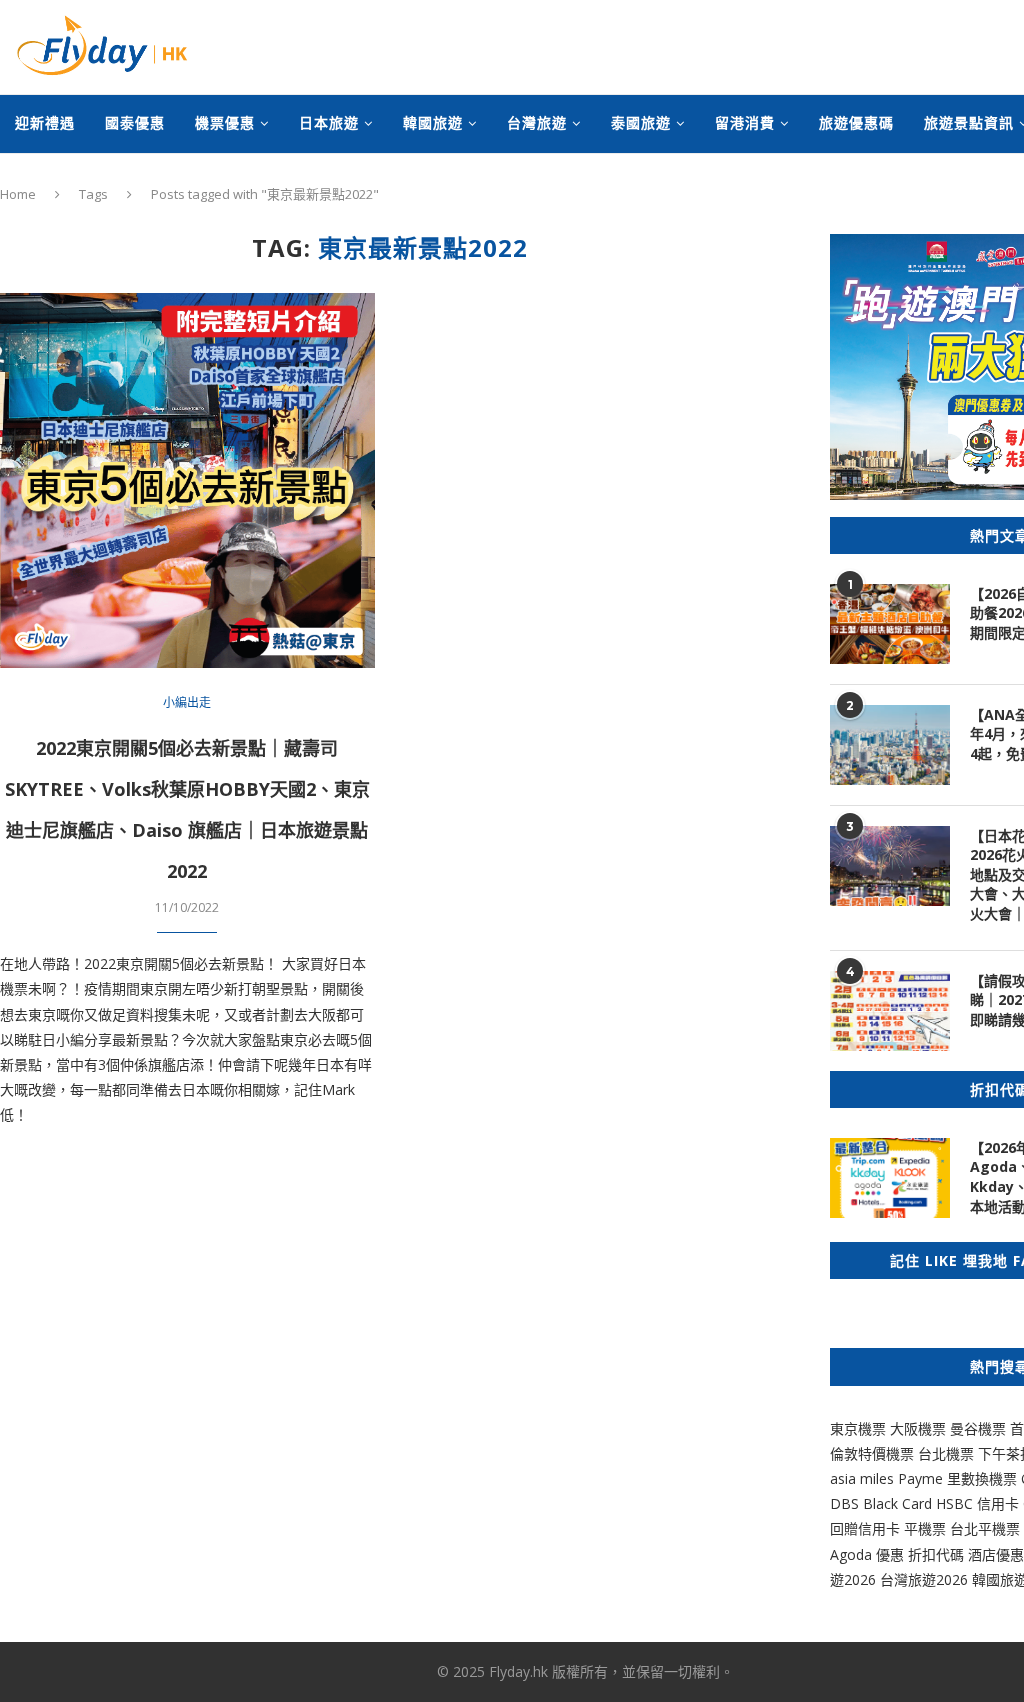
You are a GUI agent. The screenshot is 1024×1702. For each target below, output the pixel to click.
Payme (922, 1478)
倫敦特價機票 (872, 1453)
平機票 (927, 1528)
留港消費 (745, 122)
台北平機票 (987, 1528)
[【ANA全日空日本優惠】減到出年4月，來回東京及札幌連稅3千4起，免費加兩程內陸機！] (890, 745)
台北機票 (946, 1453)
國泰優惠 (135, 122)
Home (18, 194)
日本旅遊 (329, 122)
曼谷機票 (978, 1428)
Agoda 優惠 (869, 1554)
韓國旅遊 (433, 122)
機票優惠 (225, 122)
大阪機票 (918, 1428)
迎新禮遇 (45, 122)
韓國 (986, 1579)
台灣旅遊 (537, 122)
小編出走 (187, 703)
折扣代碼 (936, 1554)
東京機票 (858, 1428)
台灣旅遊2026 (924, 1579)
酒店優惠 (996, 1554)
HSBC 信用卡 (977, 1503)
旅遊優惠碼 (856, 122)
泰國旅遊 (641, 122)
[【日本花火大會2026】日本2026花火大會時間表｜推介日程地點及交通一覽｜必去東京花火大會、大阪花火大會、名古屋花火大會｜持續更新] (890, 866)
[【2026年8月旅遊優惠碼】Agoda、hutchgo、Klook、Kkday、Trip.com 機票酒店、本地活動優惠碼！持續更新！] (890, 1178)
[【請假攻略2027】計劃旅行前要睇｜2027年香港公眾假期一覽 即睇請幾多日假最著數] (890, 1011)
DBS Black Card (881, 1503)
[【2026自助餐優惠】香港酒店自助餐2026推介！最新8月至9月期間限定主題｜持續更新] (890, 624)
